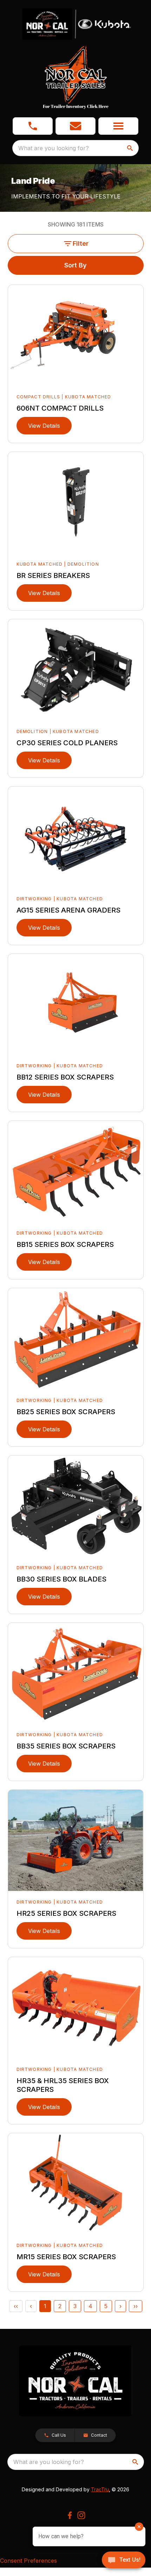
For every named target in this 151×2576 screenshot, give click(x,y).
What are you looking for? (54, 148)
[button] (33, 126)
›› (136, 2306)
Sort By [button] (75, 265)
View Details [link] (44, 426)
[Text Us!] (124, 2561)
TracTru (100, 2489)
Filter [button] (81, 243)
